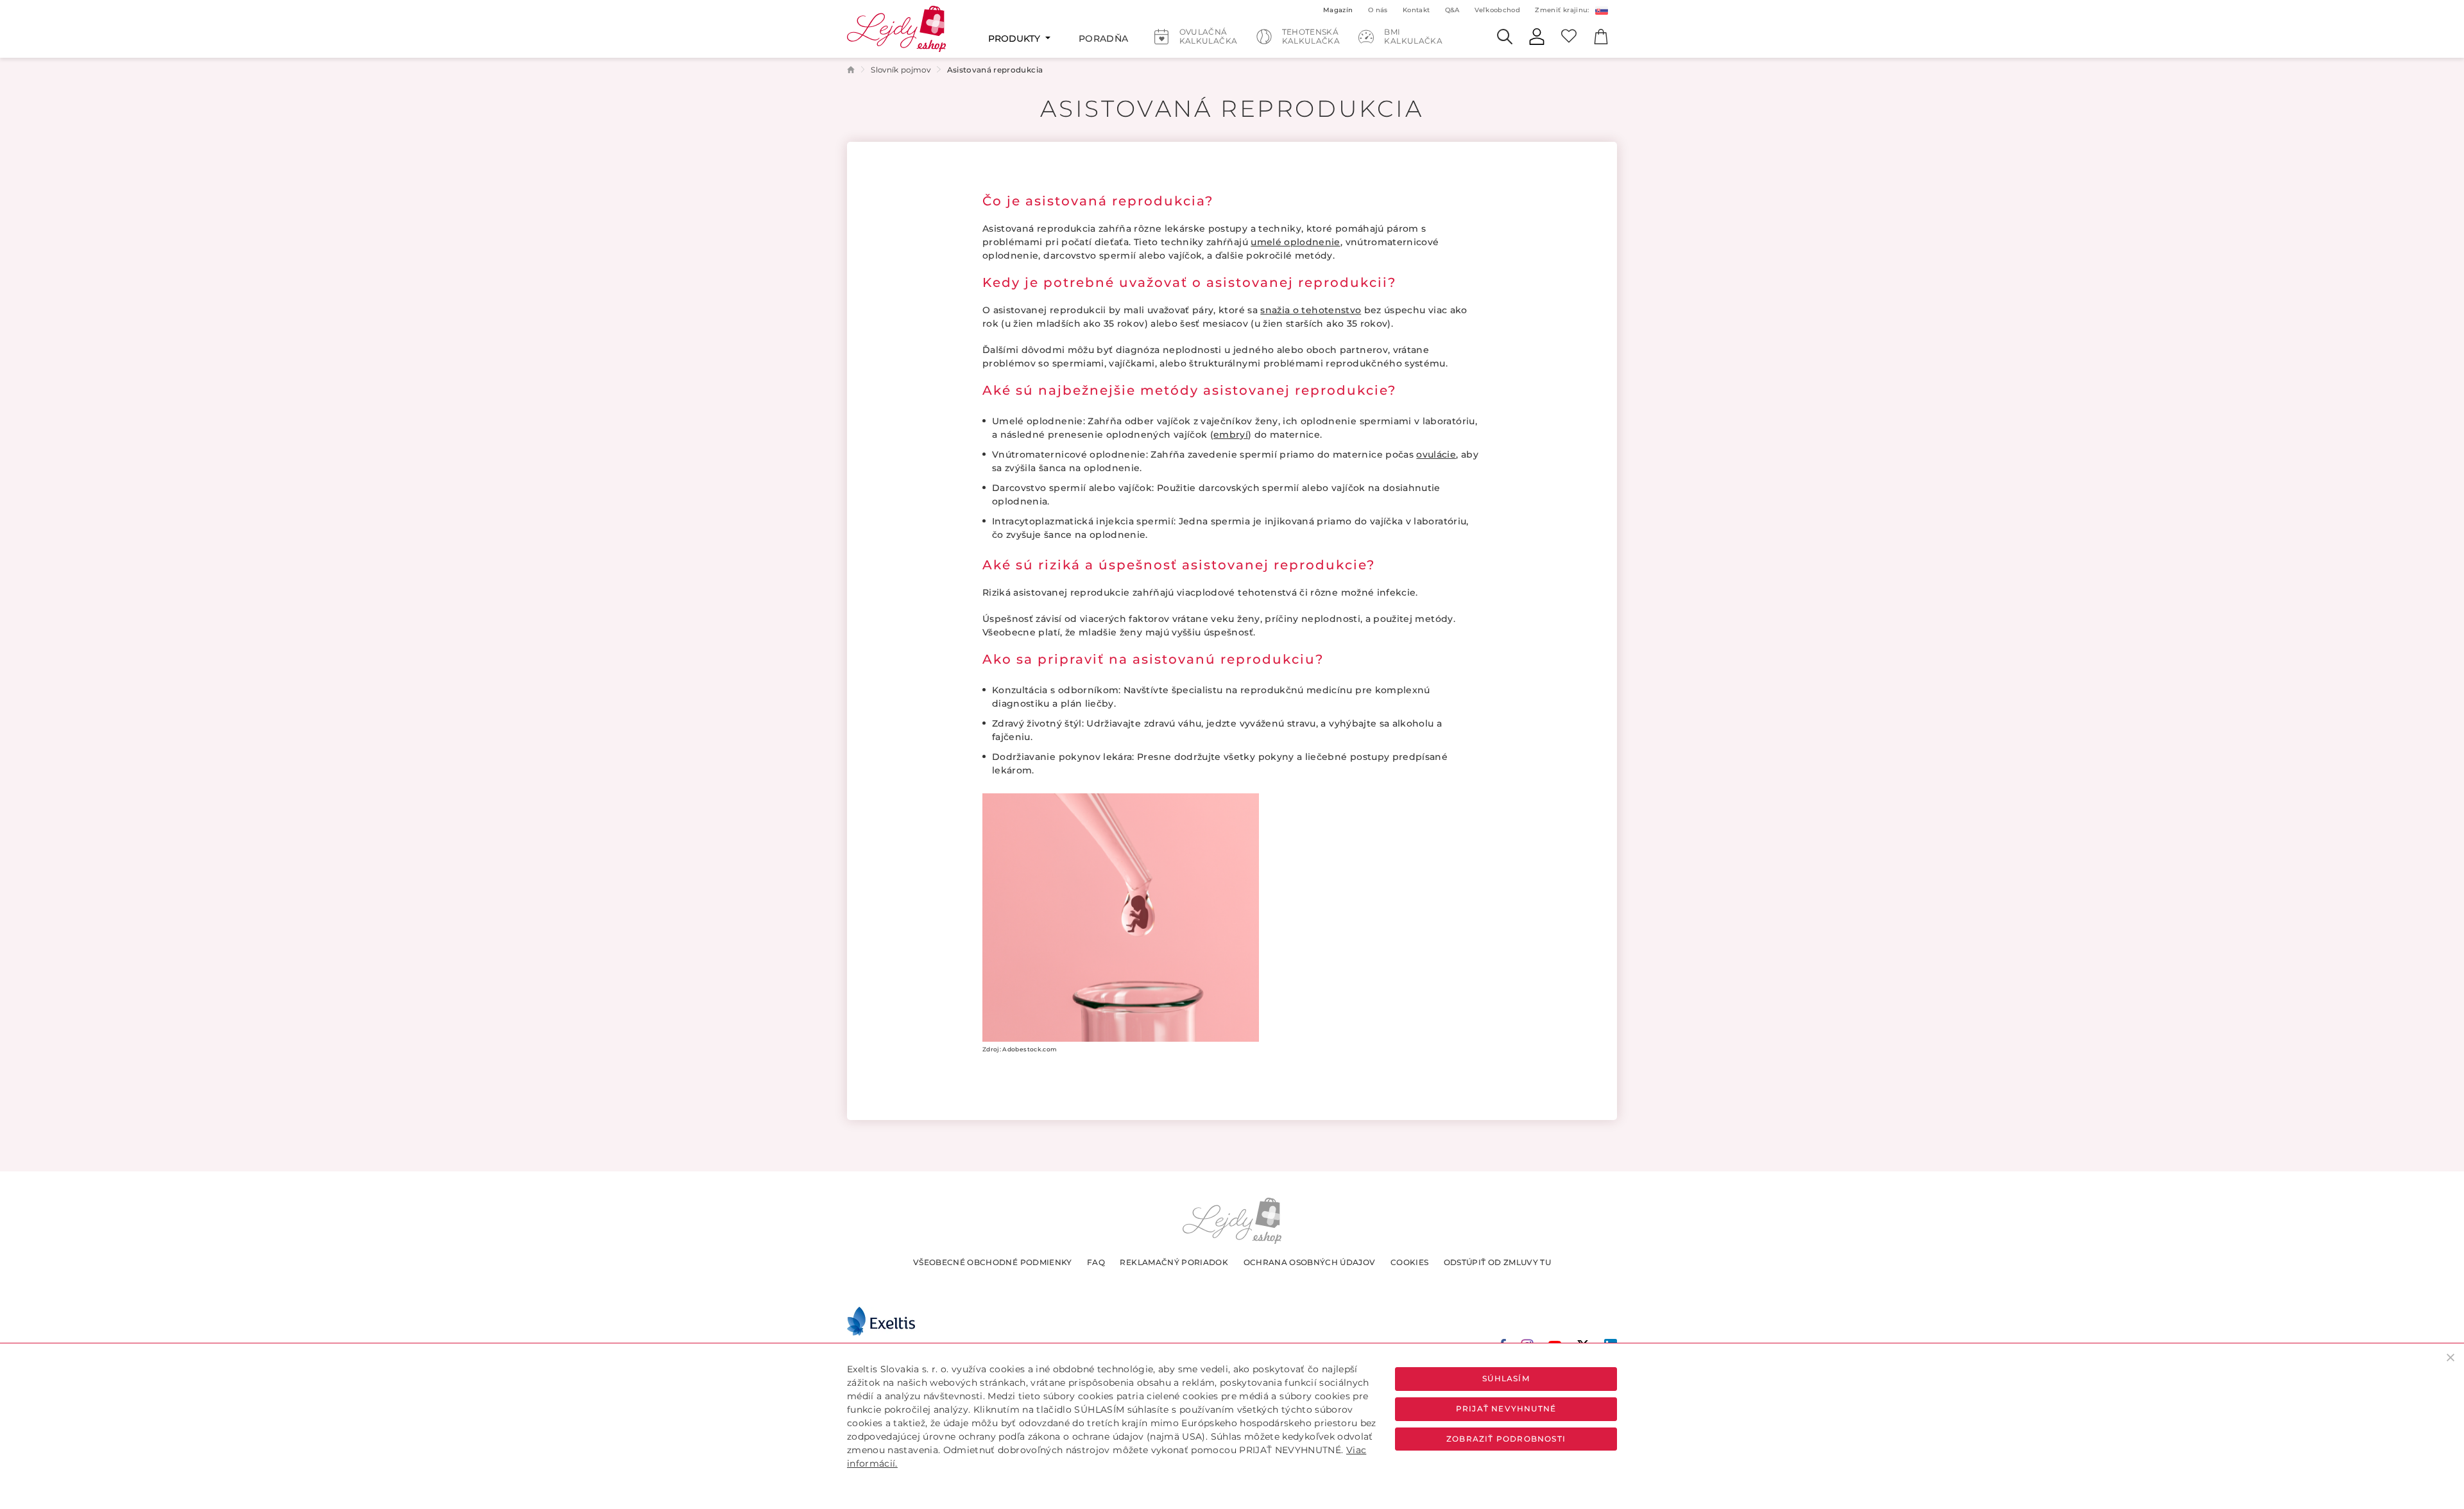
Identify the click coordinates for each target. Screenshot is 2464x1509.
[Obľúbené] (1569, 35)
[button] (1601, 10)
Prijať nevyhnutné (1506, 1409)
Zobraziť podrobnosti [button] (1506, 1439)
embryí (1231, 435)
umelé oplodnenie (1296, 242)
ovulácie (1436, 454)
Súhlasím (1506, 1378)
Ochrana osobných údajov (1310, 1262)
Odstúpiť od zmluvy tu (1497, 1262)
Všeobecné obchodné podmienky (993, 1262)
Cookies (1409, 1262)
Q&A (1452, 10)
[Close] (2451, 1357)
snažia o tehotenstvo (1311, 310)
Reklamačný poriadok (1174, 1262)
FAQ (1096, 1262)
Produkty (1015, 39)
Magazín (1338, 10)
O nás (1378, 10)
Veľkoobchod (1497, 10)
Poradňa (1103, 39)
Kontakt (1416, 10)
